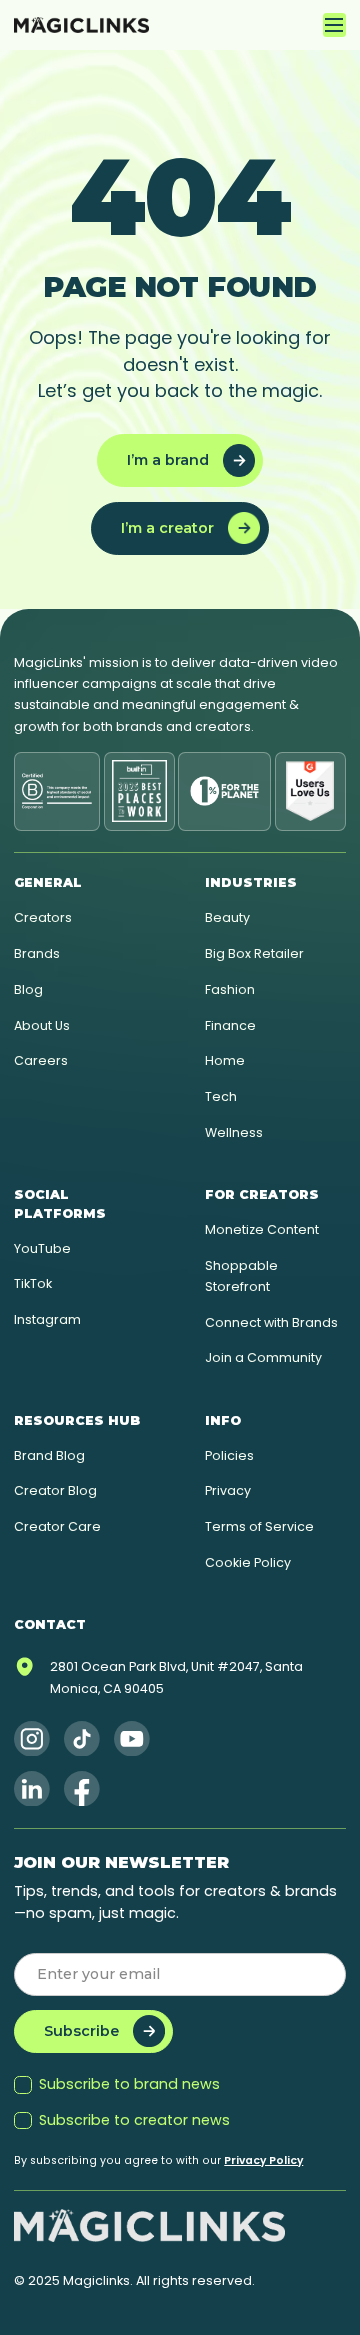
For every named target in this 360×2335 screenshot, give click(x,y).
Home (225, 1060)
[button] (334, 24)
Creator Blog (55, 1490)
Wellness (234, 1132)
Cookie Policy (248, 1562)
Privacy (228, 1490)
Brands (37, 953)
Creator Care (57, 1526)
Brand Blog (49, 1455)
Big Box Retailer (254, 953)
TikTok (33, 1283)
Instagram (47, 1319)
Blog (28, 989)
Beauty (227, 917)
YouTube (42, 1248)
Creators (43, 917)
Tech (221, 1096)
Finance (230, 1025)
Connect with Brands (271, 1322)
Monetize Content (262, 1229)
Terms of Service (259, 1526)
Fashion (230, 989)
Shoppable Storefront (241, 1276)
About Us (42, 1025)
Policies (229, 1455)
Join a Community (263, 1357)
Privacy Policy (263, 2160)
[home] (81, 25)
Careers (41, 1060)
